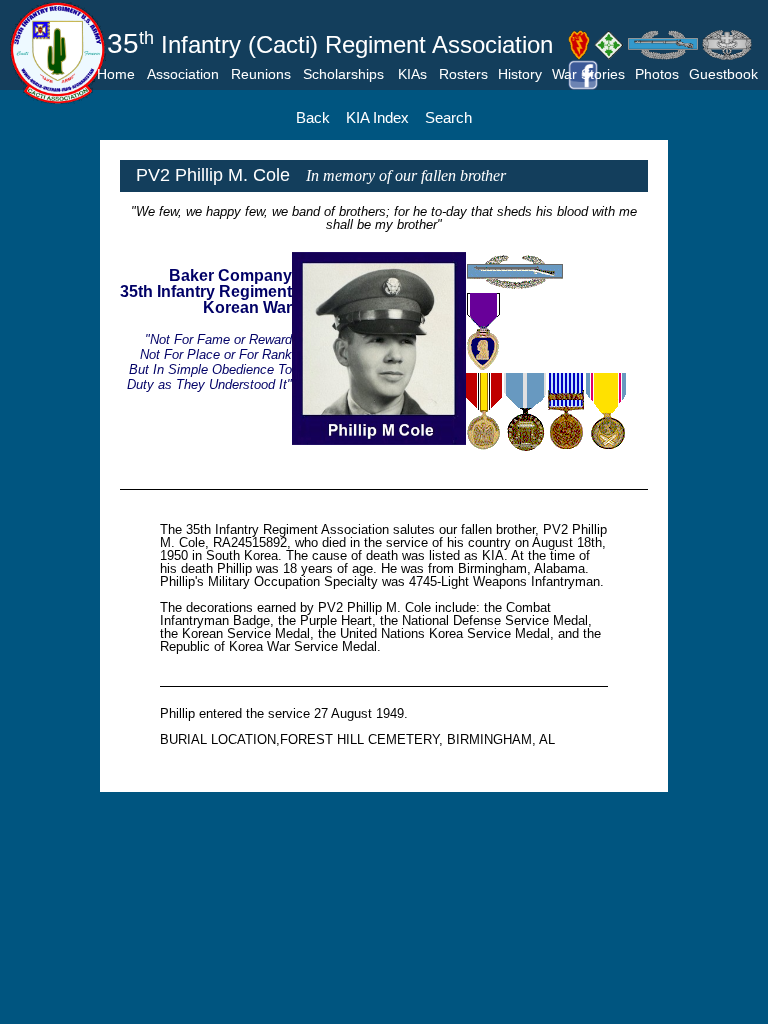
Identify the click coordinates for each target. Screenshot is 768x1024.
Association (183, 74)
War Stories (588, 74)
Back (313, 117)
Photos (657, 74)
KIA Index (377, 117)
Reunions (261, 74)
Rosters (463, 74)
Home (116, 74)
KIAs (412, 74)
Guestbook (723, 74)
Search (448, 117)
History (520, 74)
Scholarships (343, 74)
